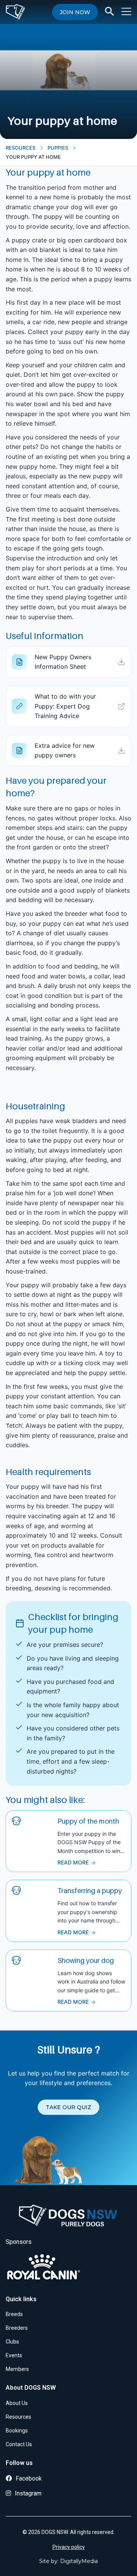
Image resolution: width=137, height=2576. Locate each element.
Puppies (58, 148)
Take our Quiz (68, 2107)
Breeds (14, 2314)
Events (14, 2355)
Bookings (17, 2431)
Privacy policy (69, 2547)
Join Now (75, 12)
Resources (21, 148)
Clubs (12, 2342)
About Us (17, 2403)
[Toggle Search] (110, 11)
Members (17, 2369)
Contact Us (19, 2444)
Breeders (17, 2328)
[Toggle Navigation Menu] (126, 11)
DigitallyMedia (79, 2561)
